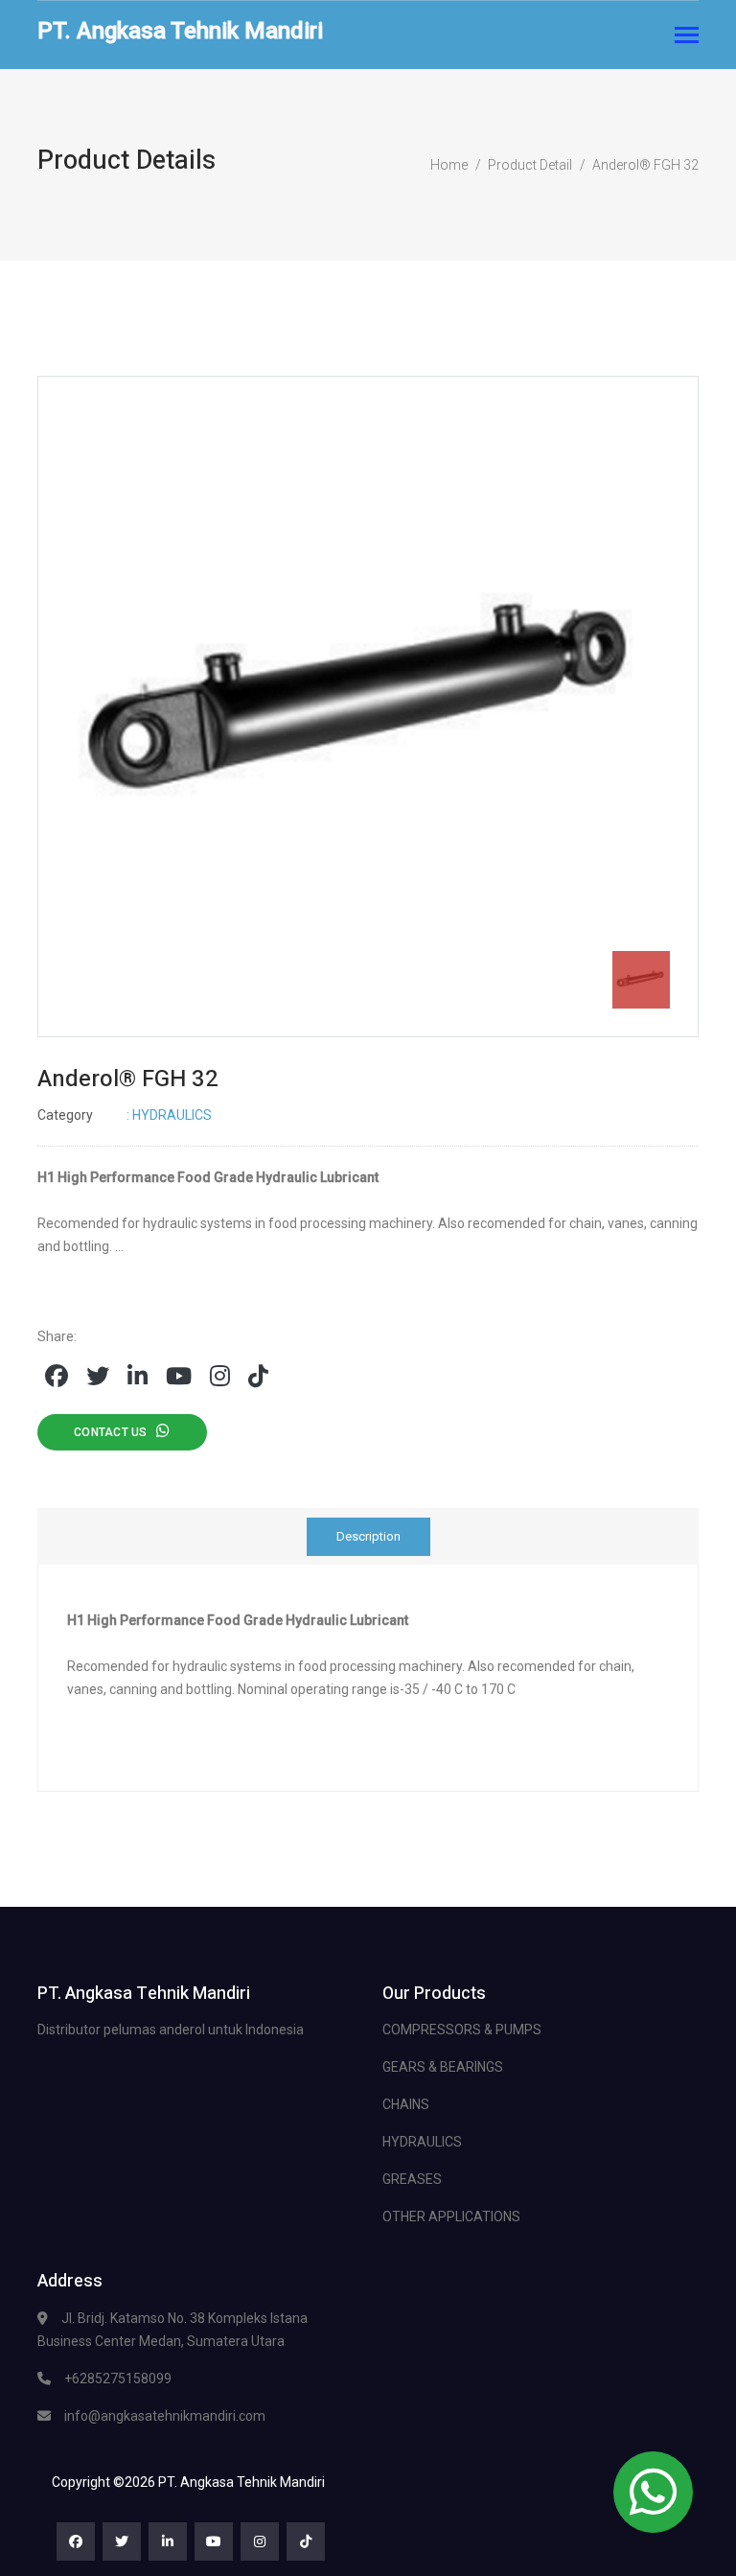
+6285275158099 (118, 2379)
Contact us (115, 1432)
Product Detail (530, 165)
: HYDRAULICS (125, 1115)
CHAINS (406, 2104)
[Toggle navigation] (687, 37)
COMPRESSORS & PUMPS (462, 2030)
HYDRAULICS (422, 2142)
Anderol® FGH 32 (645, 165)
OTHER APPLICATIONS (451, 2216)
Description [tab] (368, 1536)
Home (449, 165)
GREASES (412, 2179)
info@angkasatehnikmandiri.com (165, 2416)
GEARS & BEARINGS (443, 2067)
